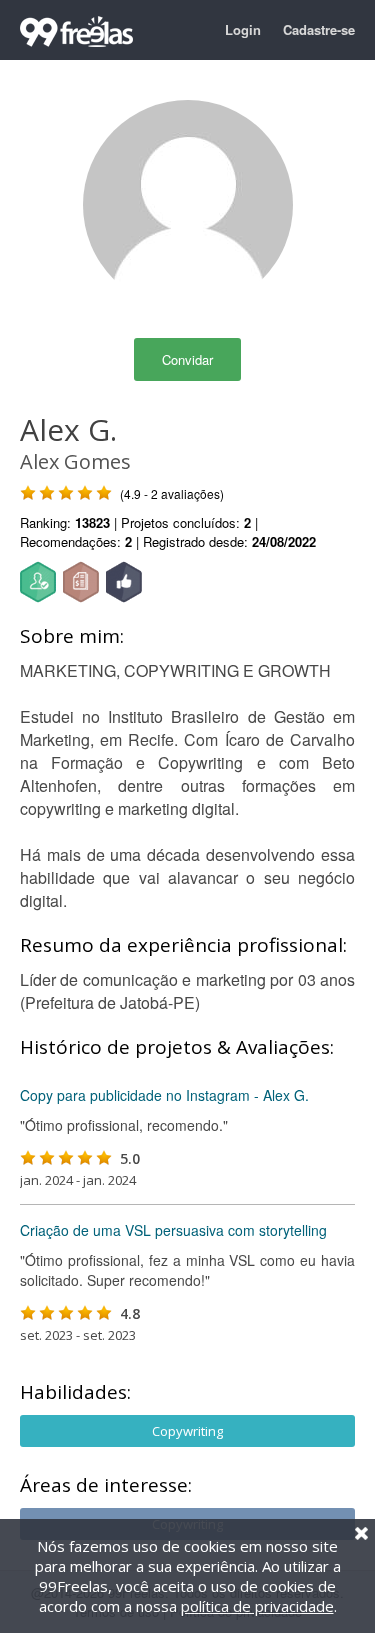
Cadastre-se (319, 29)
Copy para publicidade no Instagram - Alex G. (164, 1095)
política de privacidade (257, 1606)
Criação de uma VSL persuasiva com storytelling (173, 1230)
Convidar (187, 359)
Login (243, 29)
